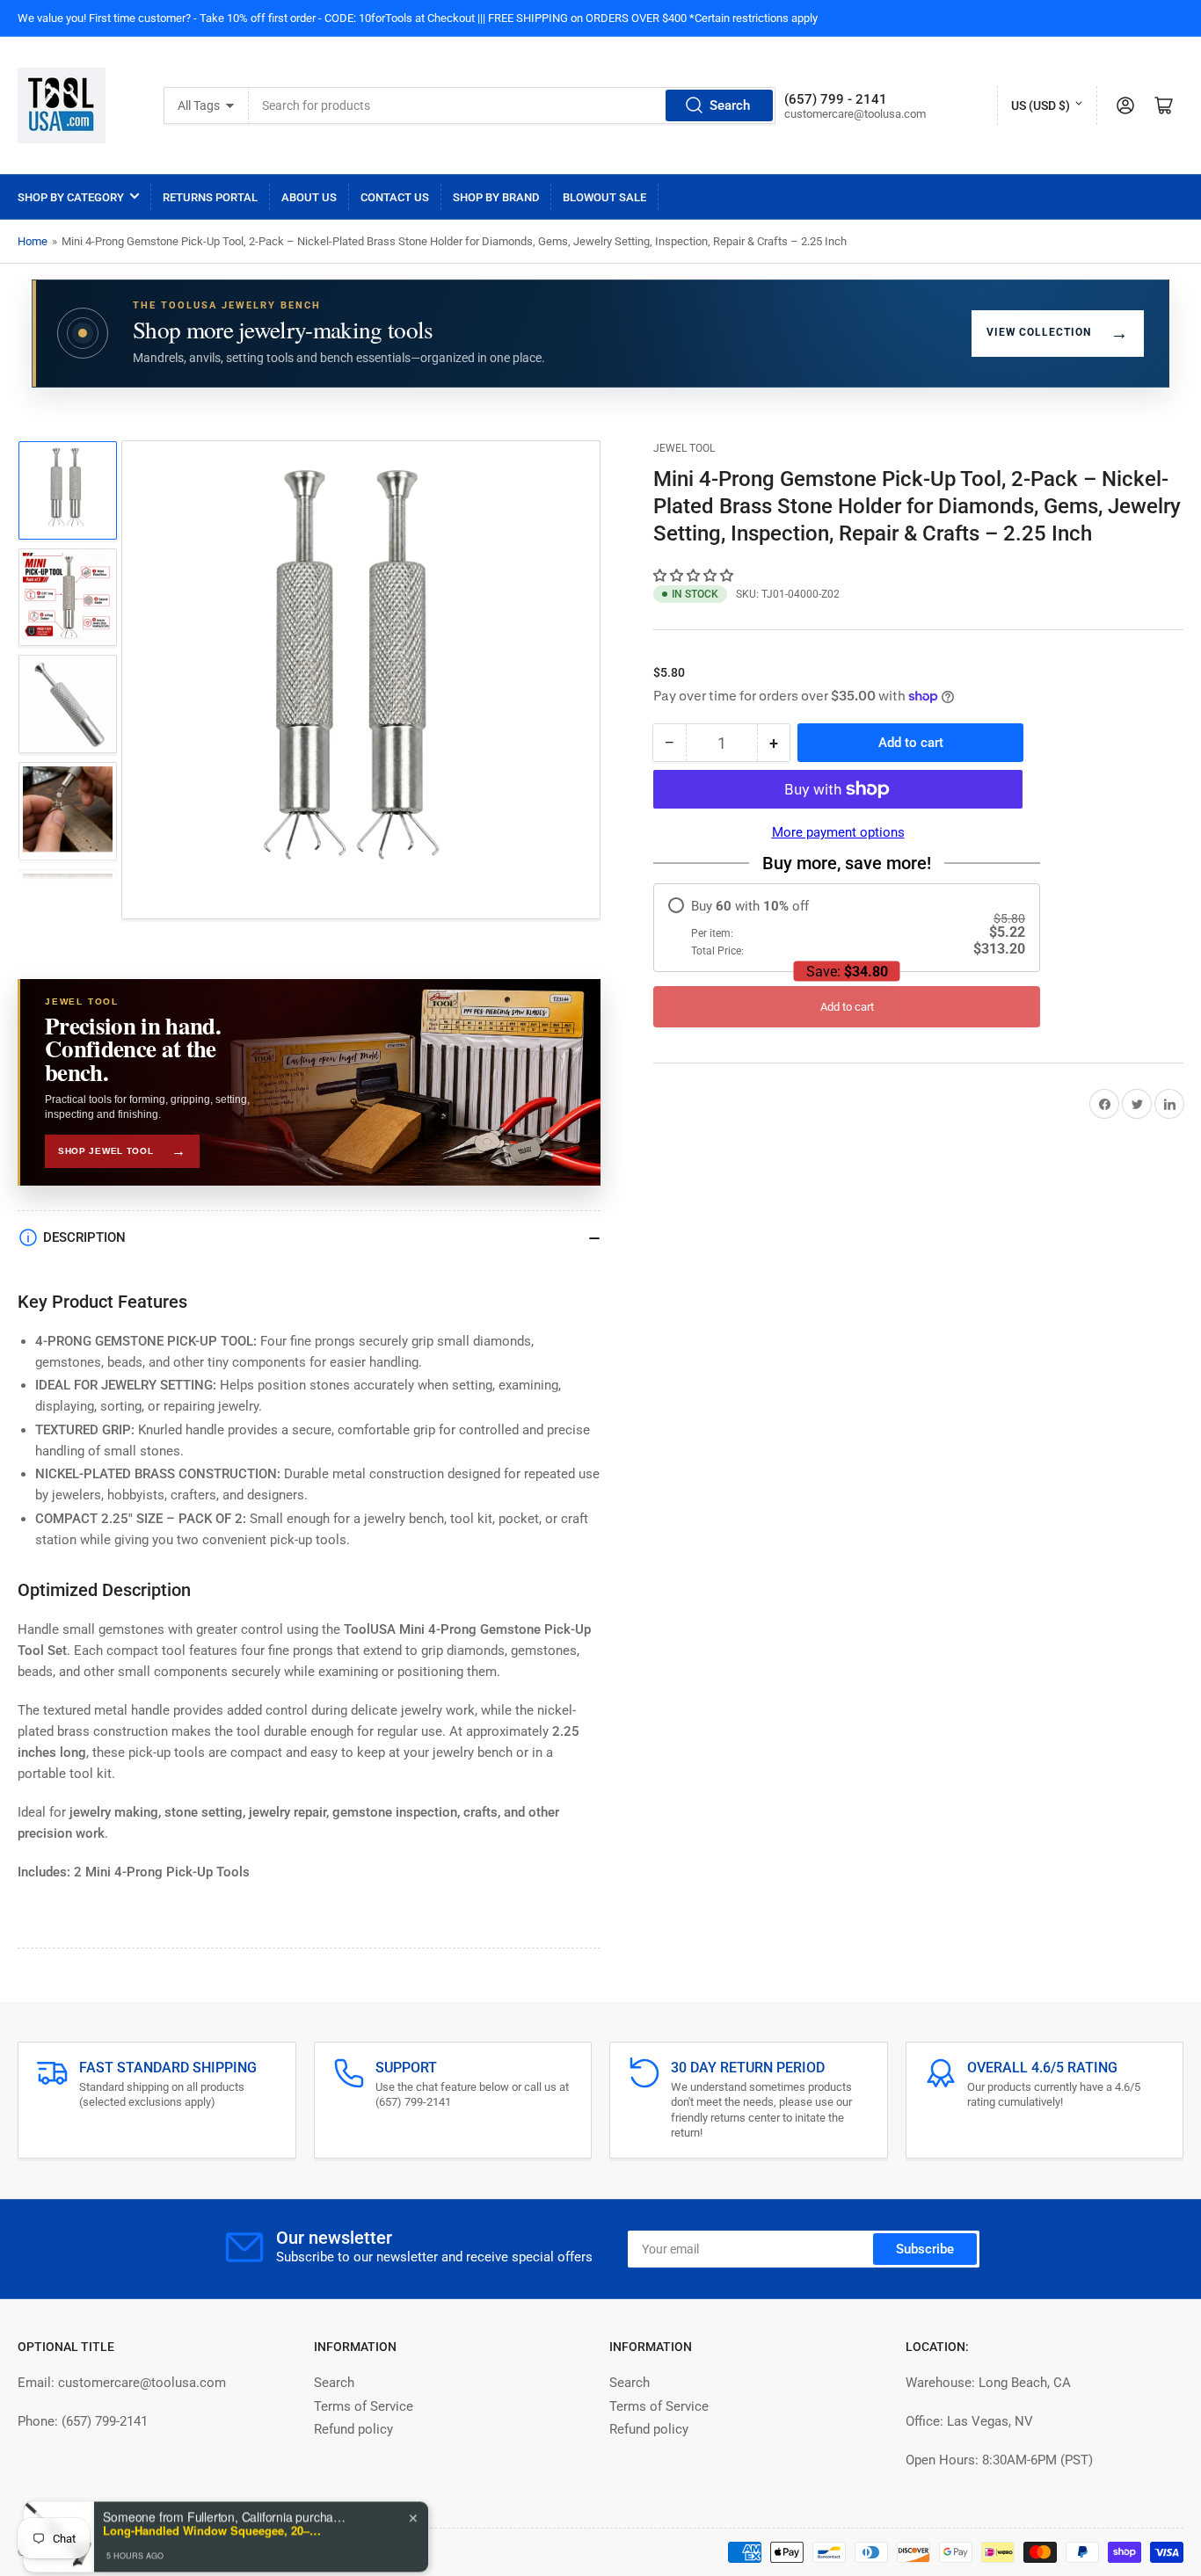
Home (33, 241)
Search (730, 105)
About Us (309, 197)
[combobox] (513, 105)
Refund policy (353, 2429)
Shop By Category (71, 197)
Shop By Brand (496, 197)
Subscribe (925, 2249)
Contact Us (395, 197)
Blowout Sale (604, 197)
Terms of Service (364, 2406)
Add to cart (847, 1007)
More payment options (838, 832)
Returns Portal (210, 197)
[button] (695, 576)
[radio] (847, 928)
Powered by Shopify (159, 2552)
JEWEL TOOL (684, 448)
